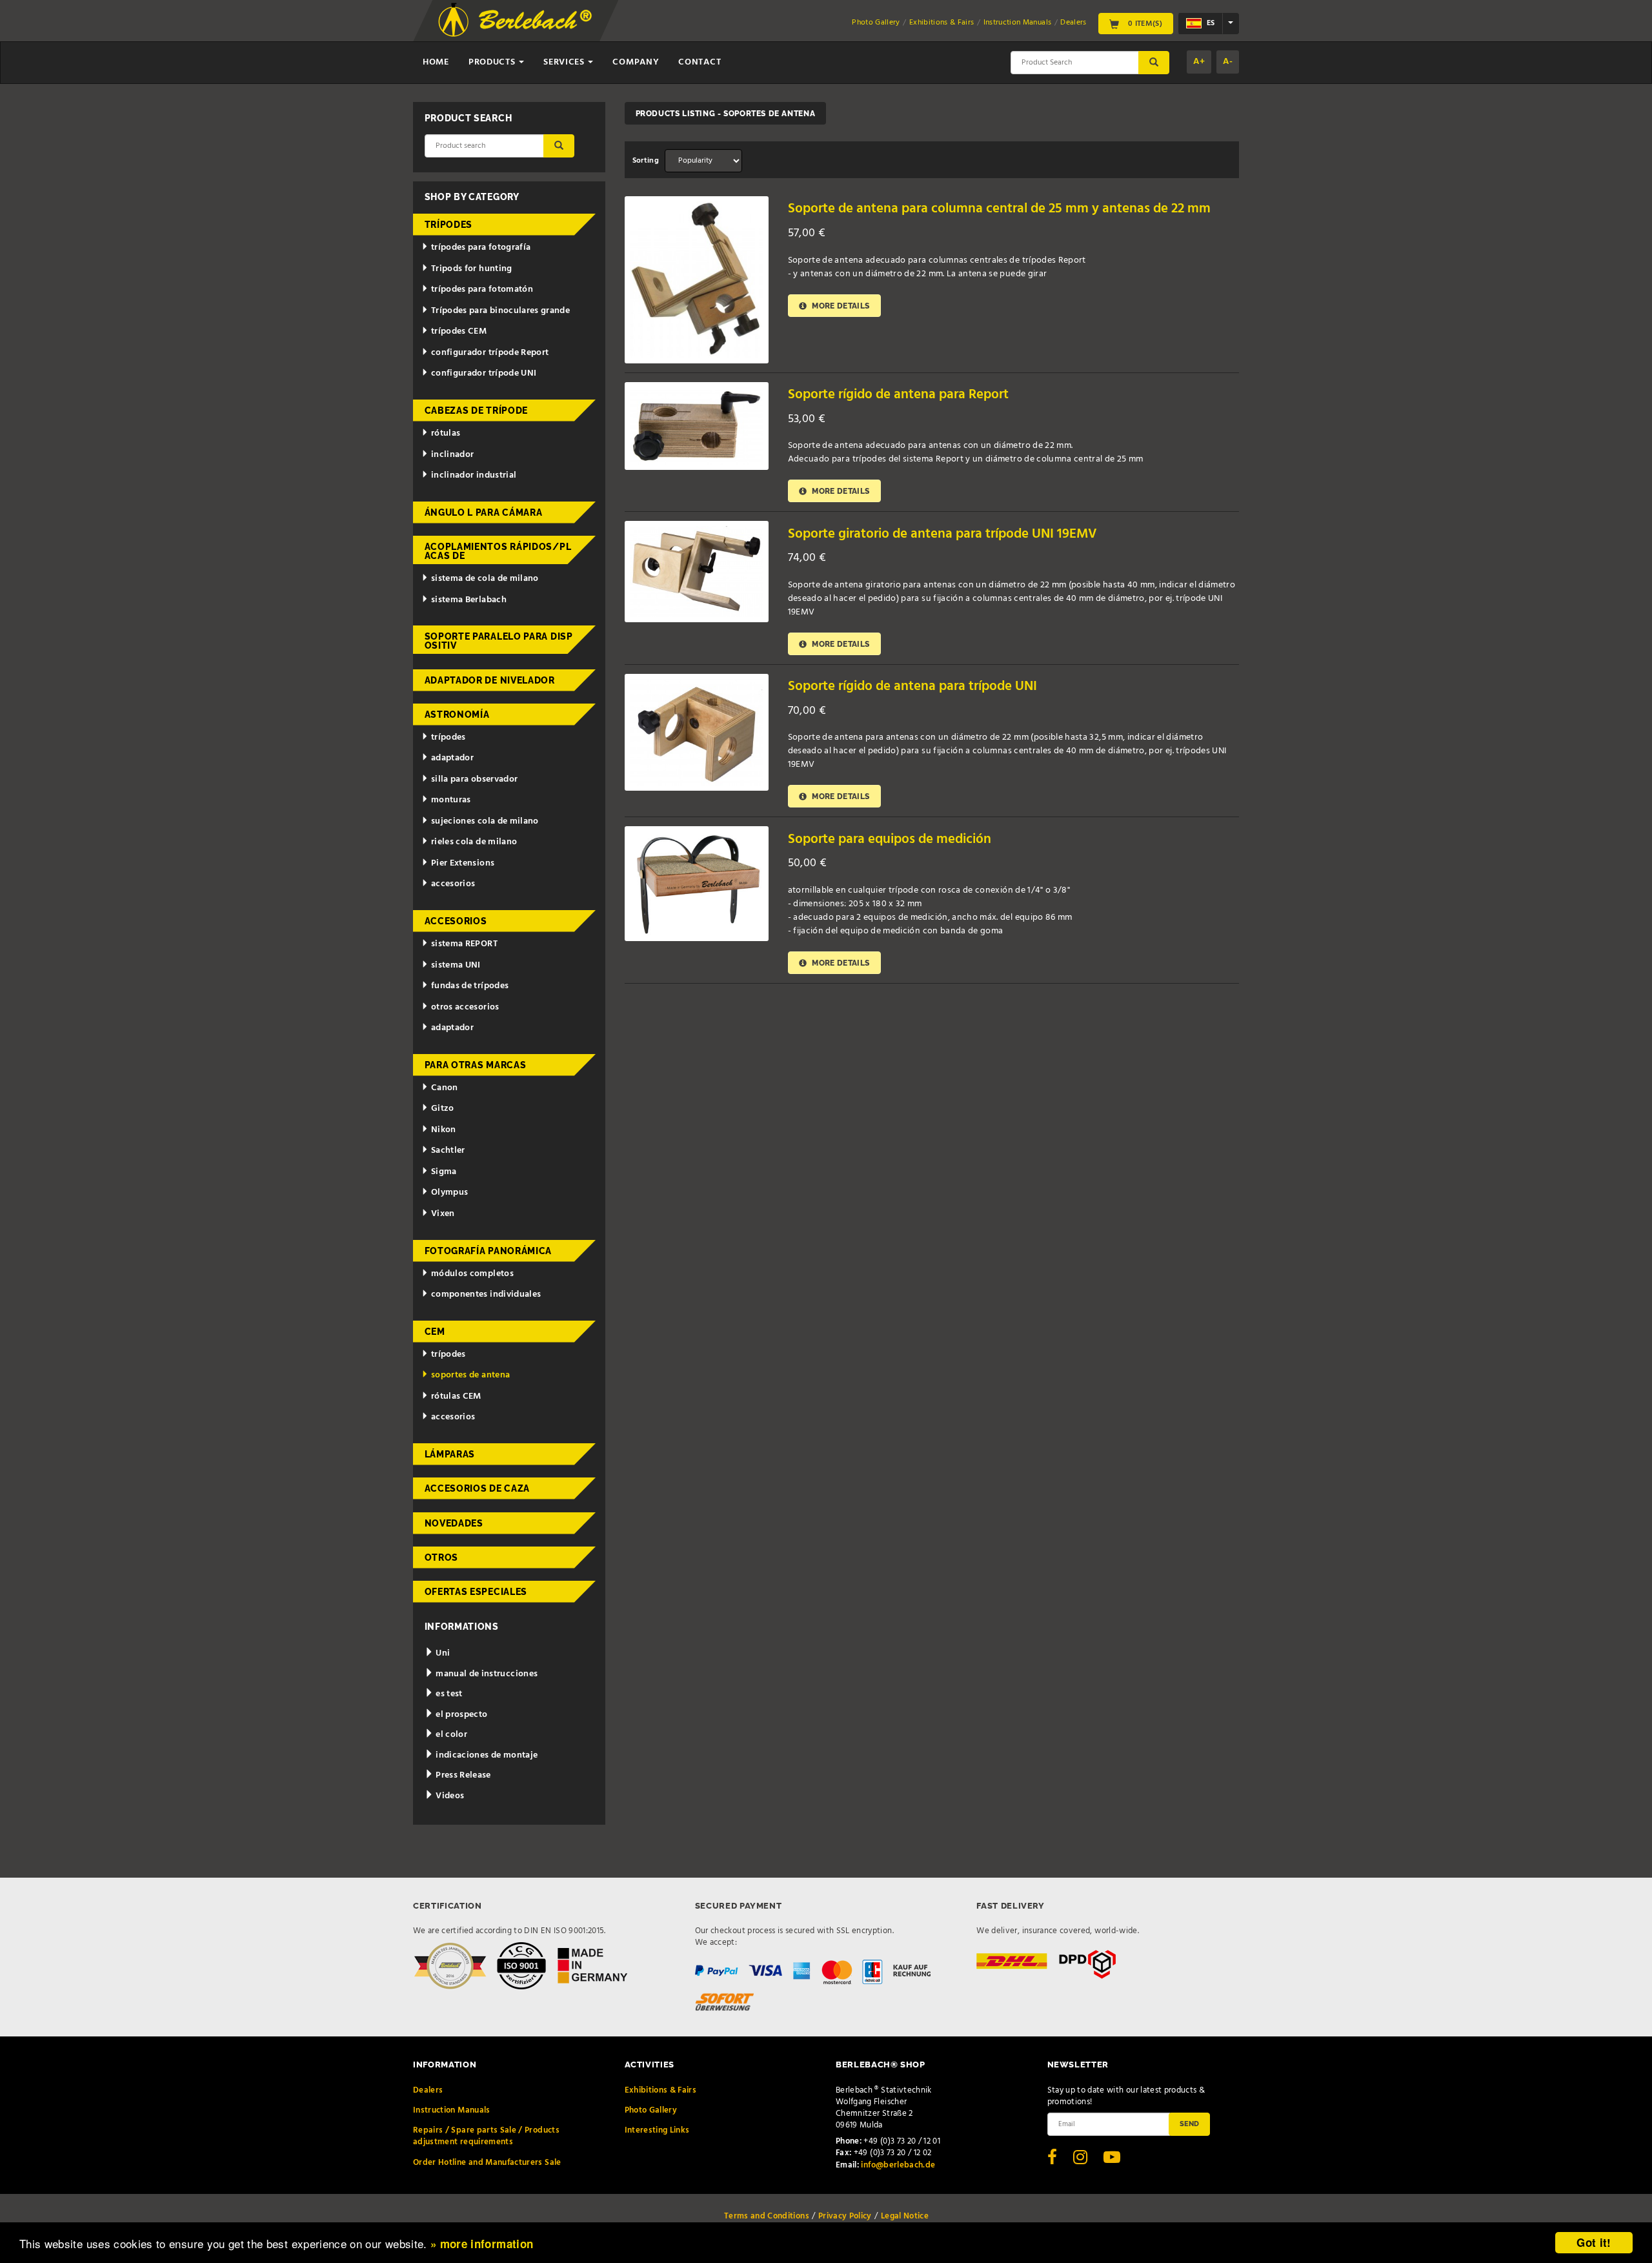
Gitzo (443, 1109)
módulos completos (472, 1274)
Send (1189, 2124)
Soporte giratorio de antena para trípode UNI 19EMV (942, 534)
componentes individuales (486, 1294)
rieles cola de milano (474, 842)
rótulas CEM (456, 1396)
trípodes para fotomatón (482, 289)
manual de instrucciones (486, 1674)
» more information (482, 2244)
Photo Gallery (876, 23)
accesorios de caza (478, 1488)
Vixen (443, 1214)
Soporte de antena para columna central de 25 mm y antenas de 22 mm (999, 209)
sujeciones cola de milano (485, 821)
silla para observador (474, 779)
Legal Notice (905, 2216)
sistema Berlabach (469, 600)
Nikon (444, 1130)
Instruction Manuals (1018, 23)
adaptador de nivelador (490, 680)
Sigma (444, 1172)
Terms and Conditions (767, 2216)
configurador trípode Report (490, 353)
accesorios (453, 884)
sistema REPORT (464, 944)
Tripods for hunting (472, 269)
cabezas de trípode (477, 411)
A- (1228, 62)
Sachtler (448, 1151)
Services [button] (565, 62)
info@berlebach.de (898, 2165)
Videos (449, 1796)
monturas (451, 800)
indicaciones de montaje (486, 1755)
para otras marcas (476, 1065)
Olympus (449, 1192)
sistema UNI (456, 965)
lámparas (450, 1454)
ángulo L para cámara (484, 512)
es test (448, 1694)
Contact (700, 62)
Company (636, 62)
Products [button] (493, 62)
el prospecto (461, 1715)
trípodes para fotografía (481, 248)
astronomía (457, 715)
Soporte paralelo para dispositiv (499, 641)
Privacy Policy (845, 2216)
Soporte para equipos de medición (890, 839)
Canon (445, 1088)
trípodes (449, 225)
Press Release (462, 1775)
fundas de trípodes (470, 986)
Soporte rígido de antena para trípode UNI (912, 686)
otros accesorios (465, 1007)
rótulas (446, 433)
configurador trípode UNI (484, 373)
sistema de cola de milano (485, 579)
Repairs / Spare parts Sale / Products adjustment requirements (486, 2136)
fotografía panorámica (489, 1251)
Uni (442, 1653)
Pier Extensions (463, 863)
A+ (1199, 62)
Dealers (1073, 23)
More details (840, 306)
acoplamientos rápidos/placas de (498, 551)
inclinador (453, 455)
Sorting (646, 161)
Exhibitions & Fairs (942, 23)
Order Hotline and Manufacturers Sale (487, 2163)
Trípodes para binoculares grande (500, 311)
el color (450, 1735)
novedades (454, 1523)
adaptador (452, 758)
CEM (435, 1332)
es (1210, 23)
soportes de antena (470, 1375)
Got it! (1594, 2242)
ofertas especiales (476, 1592)
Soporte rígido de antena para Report (898, 395)
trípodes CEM (459, 331)
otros (442, 1558)
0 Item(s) (1144, 23)
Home (436, 62)
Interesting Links (657, 2130)
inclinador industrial (474, 475)
